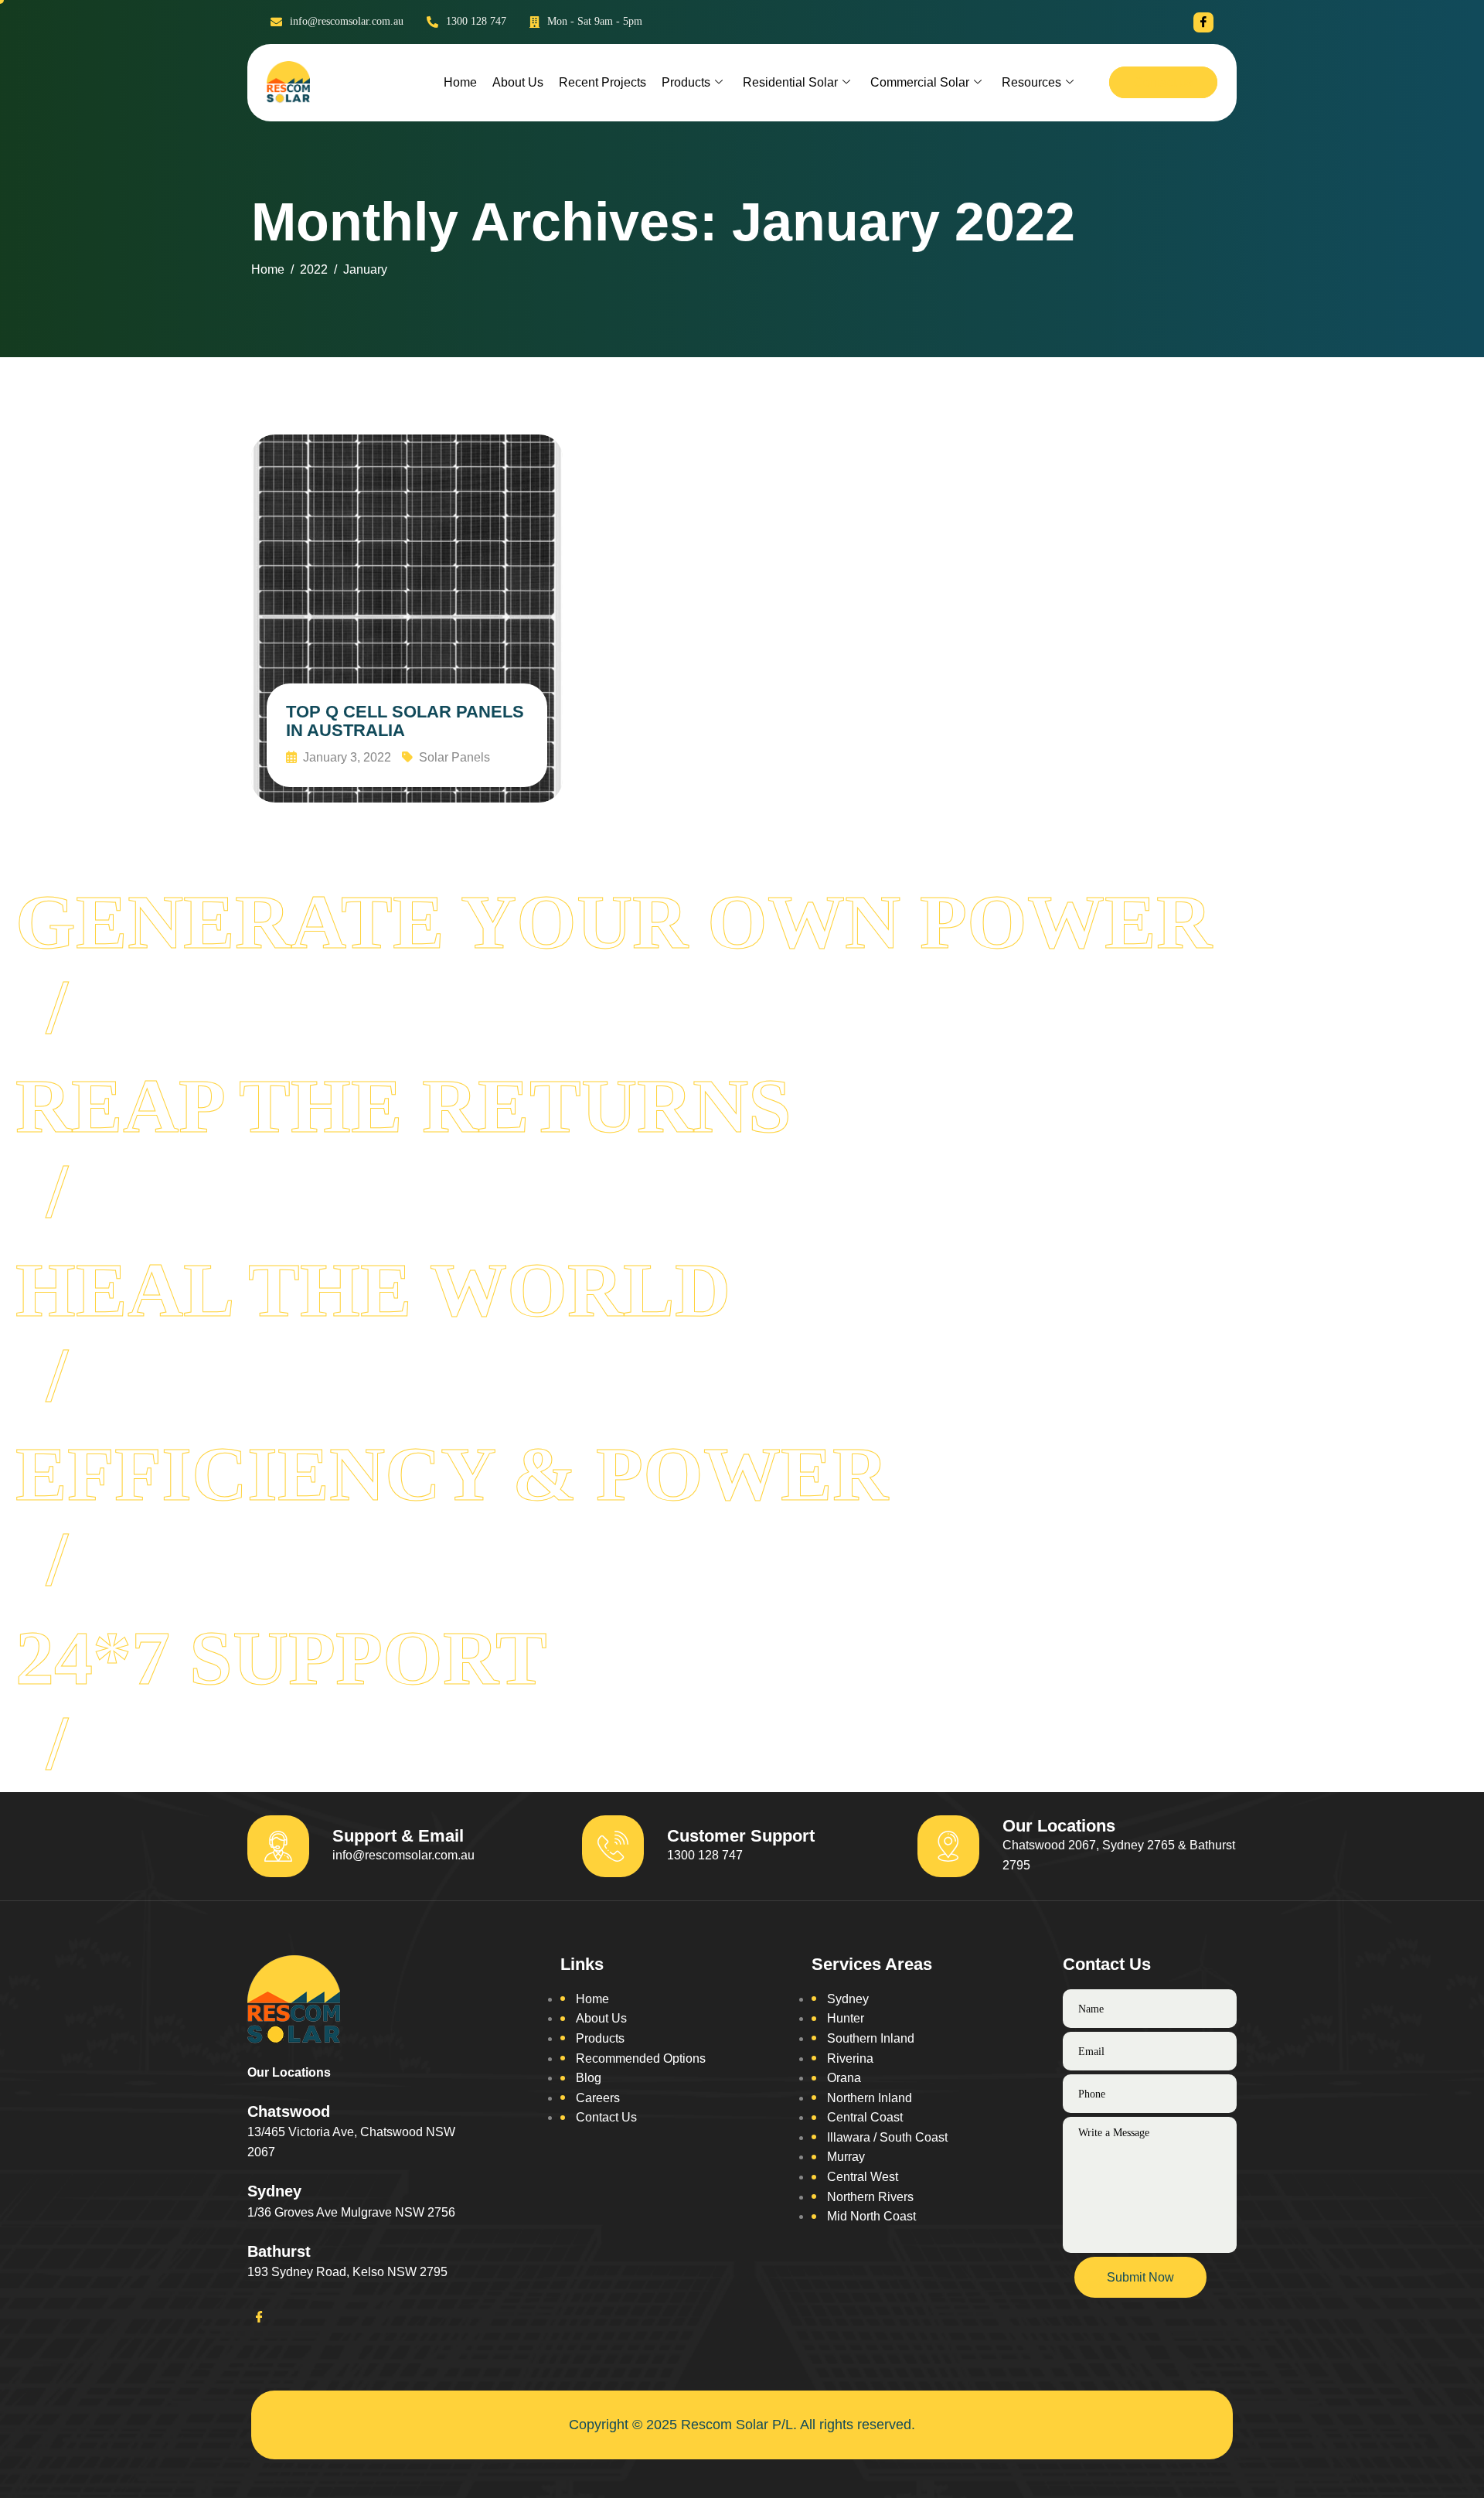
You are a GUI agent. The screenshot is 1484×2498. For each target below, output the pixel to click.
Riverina (850, 2058)
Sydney (848, 1999)
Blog (589, 2078)
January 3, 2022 (345, 757)
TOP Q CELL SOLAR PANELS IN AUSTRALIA (405, 721)
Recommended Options (641, 2058)
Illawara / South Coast (887, 2137)
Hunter (846, 2018)
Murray (846, 2157)
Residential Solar (790, 82)
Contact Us (606, 2117)
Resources (1031, 82)
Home (460, 82)
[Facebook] (1203, 22)
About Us (518, 82)
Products (686, 82)
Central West (863, 2177)
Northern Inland (870, 2098)
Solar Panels (454, 757)
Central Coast (865, 2117)
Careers (598, 2098)
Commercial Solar (920, 82)
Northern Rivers (870, 2197)
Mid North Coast (871, 2216)
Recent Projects (602, 82)
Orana (844, 2078)
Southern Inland (871, 2038)
